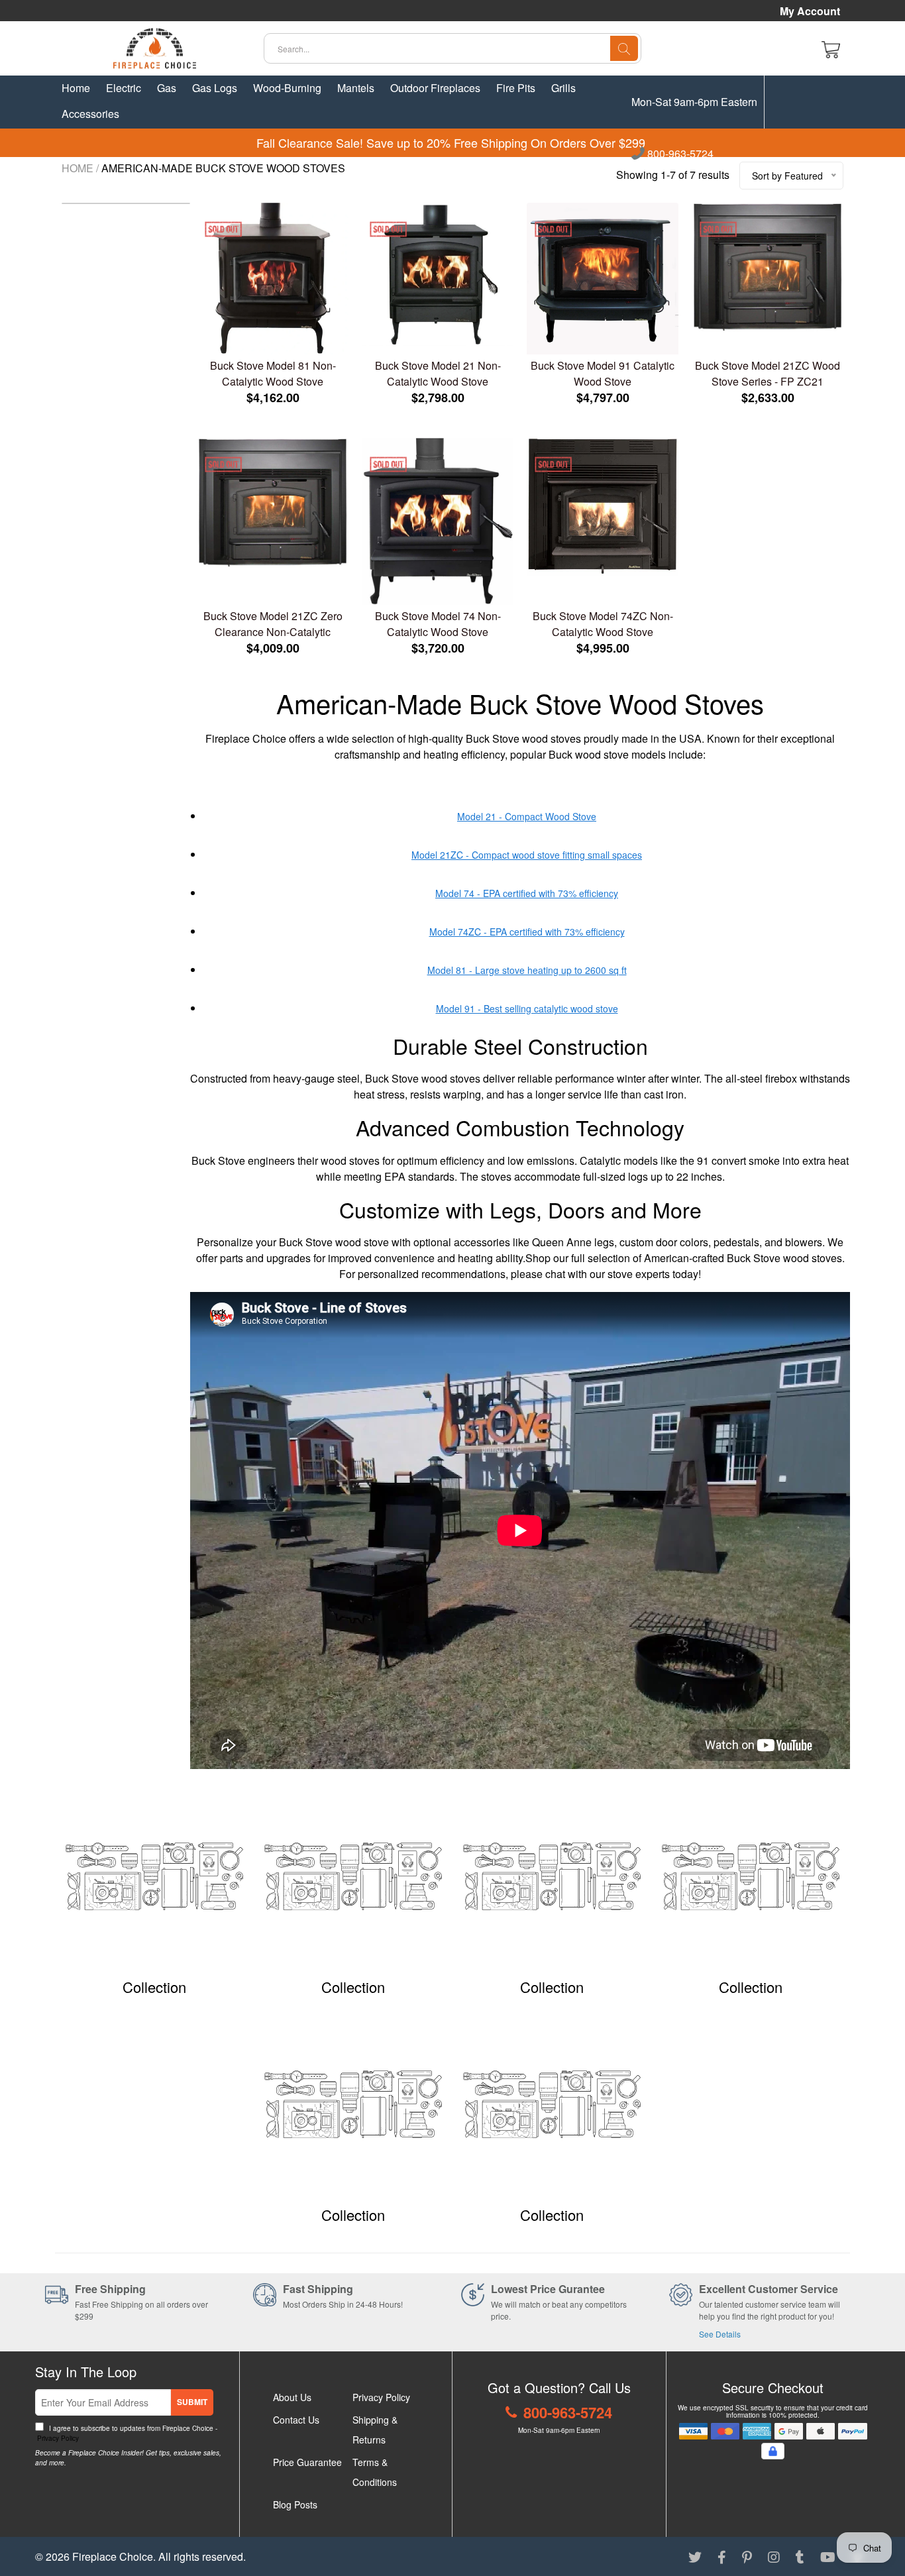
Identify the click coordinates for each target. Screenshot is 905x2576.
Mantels (356, 88)
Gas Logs (215, 88)
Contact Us (296, 2420)
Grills (563, 88)
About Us (292, 2397)
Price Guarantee (307, 2462)
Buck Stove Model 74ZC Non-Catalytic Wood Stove (603, 624)
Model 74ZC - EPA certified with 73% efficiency (527, 932)
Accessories (90, 114)
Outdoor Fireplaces (435, 88)
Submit (192, 2402)
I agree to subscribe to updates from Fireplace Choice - (126, 2433)
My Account (810, 11)
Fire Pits (516, 88)
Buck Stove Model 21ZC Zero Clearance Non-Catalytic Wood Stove (273, 624)
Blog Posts (295, 2504)
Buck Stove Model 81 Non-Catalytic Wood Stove (273, 373)
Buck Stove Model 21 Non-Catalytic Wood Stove (438, 373)
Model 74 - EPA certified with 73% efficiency (527, 893)
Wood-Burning (287, 88)
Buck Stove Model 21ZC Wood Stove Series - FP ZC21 (768, 373)
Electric (124, 88)
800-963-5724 (679, 154)
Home (76, 88)
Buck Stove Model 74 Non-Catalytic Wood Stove (438, 624)
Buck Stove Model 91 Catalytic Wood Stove (603, 373)
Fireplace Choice (113, 2556)
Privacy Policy (57, 2438)
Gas (167, 88)
